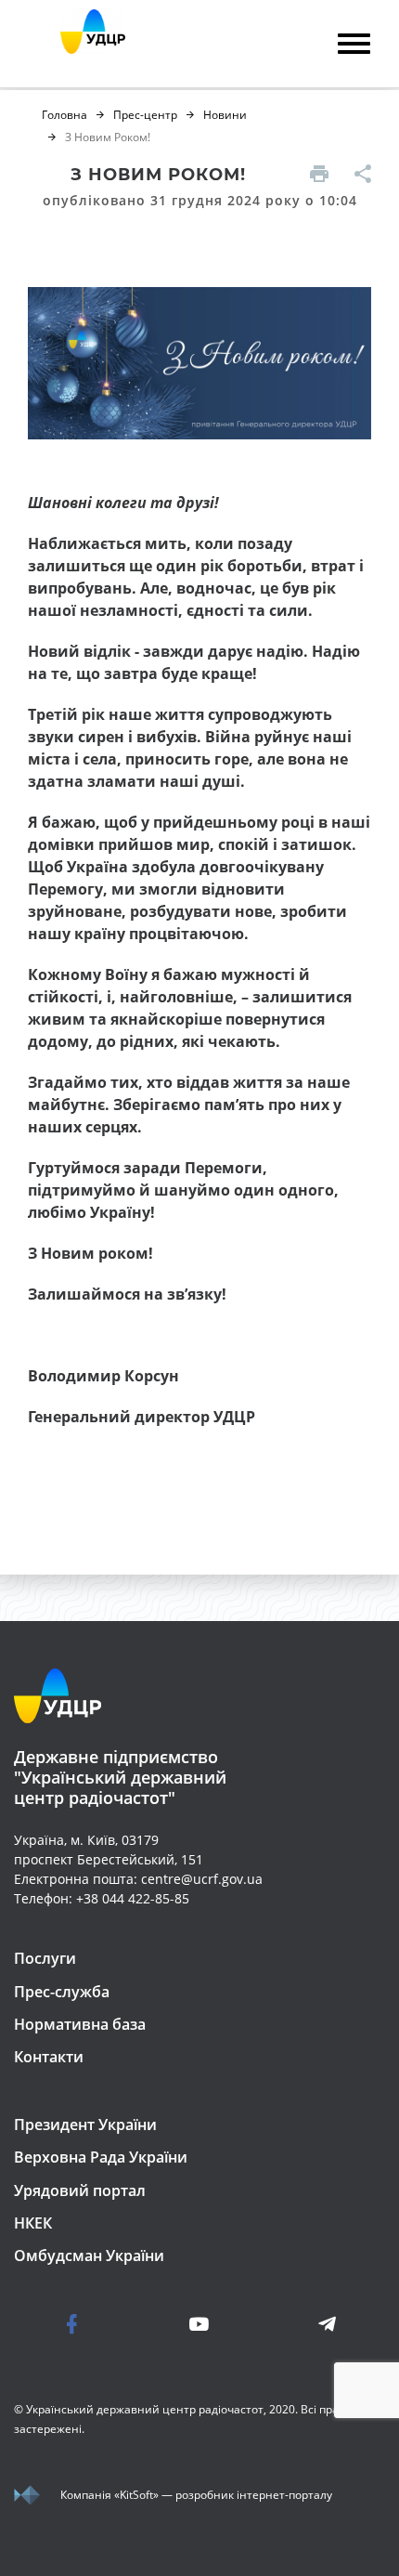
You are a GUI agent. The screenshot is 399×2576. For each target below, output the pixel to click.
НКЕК (33, 2223)
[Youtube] (199, 2324)
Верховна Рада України (101, 2157)
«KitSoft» (136, 2495)
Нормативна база (80, 2024)
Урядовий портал (80, 2190)
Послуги (45, 1958)
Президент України (85, 2125)
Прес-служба (62, 1992)
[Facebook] (107, 2324)
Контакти (49, 2057)
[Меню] (354, 46)
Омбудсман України (89, 2256)
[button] (308, 177)
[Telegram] (292, 2324)
